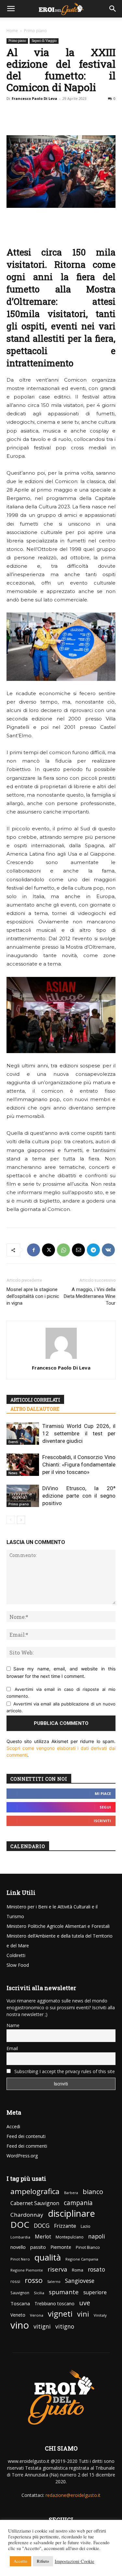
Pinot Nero (20, 2259)
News (13, 1473)
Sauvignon (20, 2293)
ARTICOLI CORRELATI (35, 1400)
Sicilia (39, 2293)
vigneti (60, 2314)
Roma (78, 2270)
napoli (97, 2236)
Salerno (54, 2282)
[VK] (108, 1250)
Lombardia (20, 2237)
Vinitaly (100, 2315)
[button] (11, 9)
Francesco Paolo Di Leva (34, 98)
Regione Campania (82, 2259)
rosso (34, 2280)
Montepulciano (70, 2237)
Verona (37, 2315)
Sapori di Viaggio (44, 41)
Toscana (20, 2303)
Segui (105, 1807)
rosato (96, 2269)
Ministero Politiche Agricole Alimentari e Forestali (58, 1926)
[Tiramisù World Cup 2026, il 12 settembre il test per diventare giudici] (23, 1434)
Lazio (86, 2226)
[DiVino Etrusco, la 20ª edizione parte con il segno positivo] (23, 1496)
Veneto (18, 2315)
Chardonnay (27, 2215)
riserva (57, 2269)
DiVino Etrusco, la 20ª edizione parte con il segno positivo (79, 1496)
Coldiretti (16, 1955)
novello (18, 2247)
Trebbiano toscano (54, 2303)
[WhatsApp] (63, 1250)
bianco (93, 2192)
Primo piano (35, 31)
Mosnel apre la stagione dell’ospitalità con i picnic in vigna (33, 1296)
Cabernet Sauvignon (35, 2203)
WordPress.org (22, 2156)
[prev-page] (11, 1520)
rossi (15, 2281)
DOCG (42, 2226)
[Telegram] (93, 1250)
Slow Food (18, 1965)
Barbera (71, 2193)
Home (12, 31)
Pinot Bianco (88, 2247)
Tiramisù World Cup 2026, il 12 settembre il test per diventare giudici (79, 1433)
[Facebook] (34, 1250)
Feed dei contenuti (26, 2136)
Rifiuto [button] (43, 2561)
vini (83, 2314)
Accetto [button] (20, 2561)
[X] (48, 1250)
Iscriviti (102, 1821)
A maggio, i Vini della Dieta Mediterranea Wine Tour (90, 1296)
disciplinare (71, 2213)
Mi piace (103, 1793)
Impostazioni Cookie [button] (75, 2561)
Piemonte (61, 2247)
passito (38, 2247)
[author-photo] (61, 1359)
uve (85, 2303)
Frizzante (65, 2226)
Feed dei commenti (27, 2146)
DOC (20, 2225)
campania (78, 2203)
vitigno (65, 2327)
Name (13, 2025)
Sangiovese (80, 2281)
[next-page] (21, 1520)
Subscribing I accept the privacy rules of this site (64, 2071)
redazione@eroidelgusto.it (73, 2495)
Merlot (43, 2237)
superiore (95, 2292)
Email (12, 2048)
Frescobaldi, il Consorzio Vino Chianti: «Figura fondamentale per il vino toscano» (79, 1465)
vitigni (42, 2327)
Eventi (13, 1442)
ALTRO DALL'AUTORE (35, 1409)
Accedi (13, 2126)
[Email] (78, 1250)
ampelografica (35, 2191)
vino (20, 2325)
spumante (64, 2292)
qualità (48, 2257)
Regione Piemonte (27, 2270)
